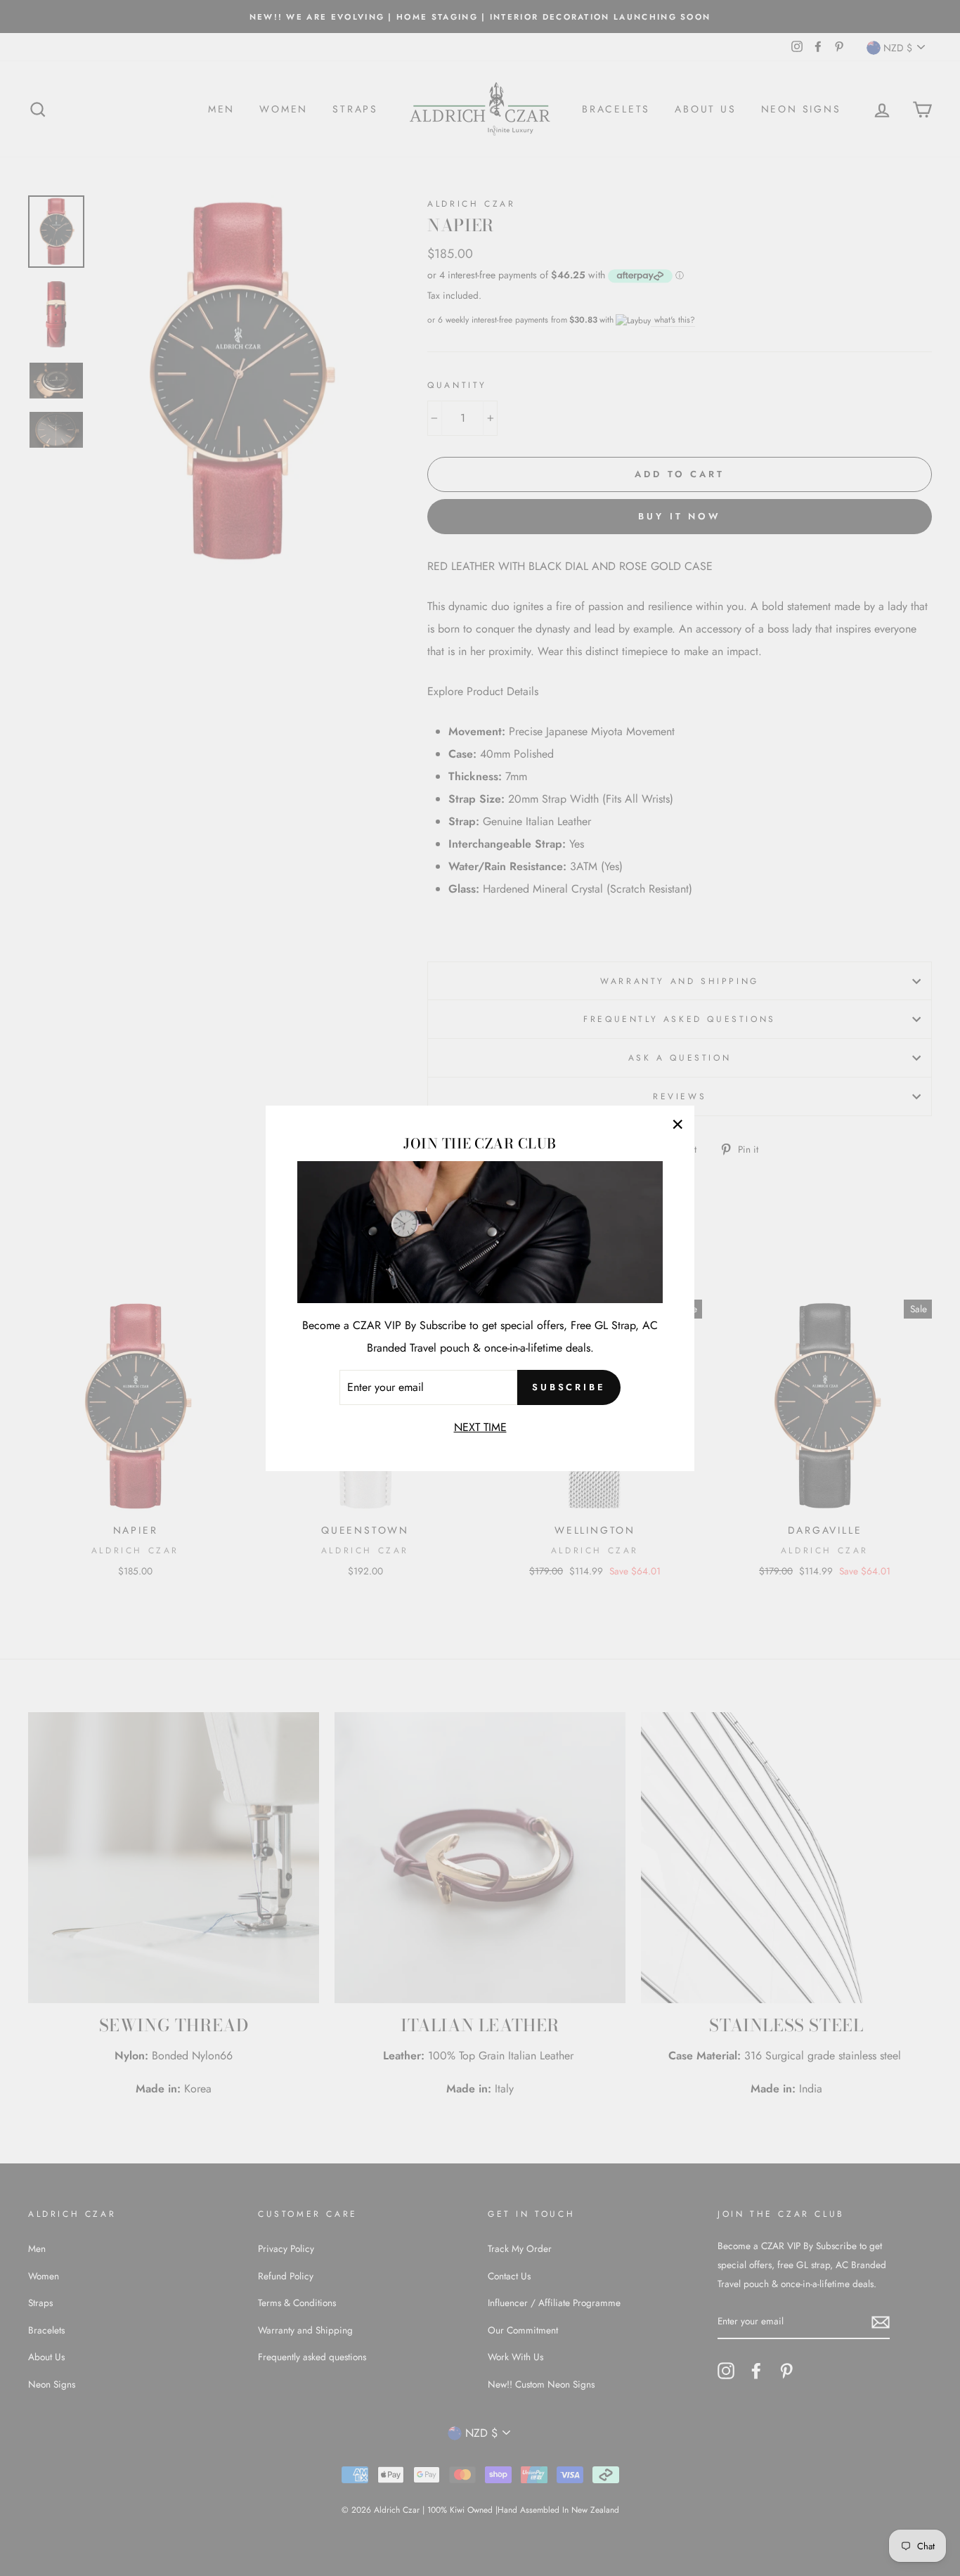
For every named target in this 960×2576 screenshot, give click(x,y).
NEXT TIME (480, 1426)
